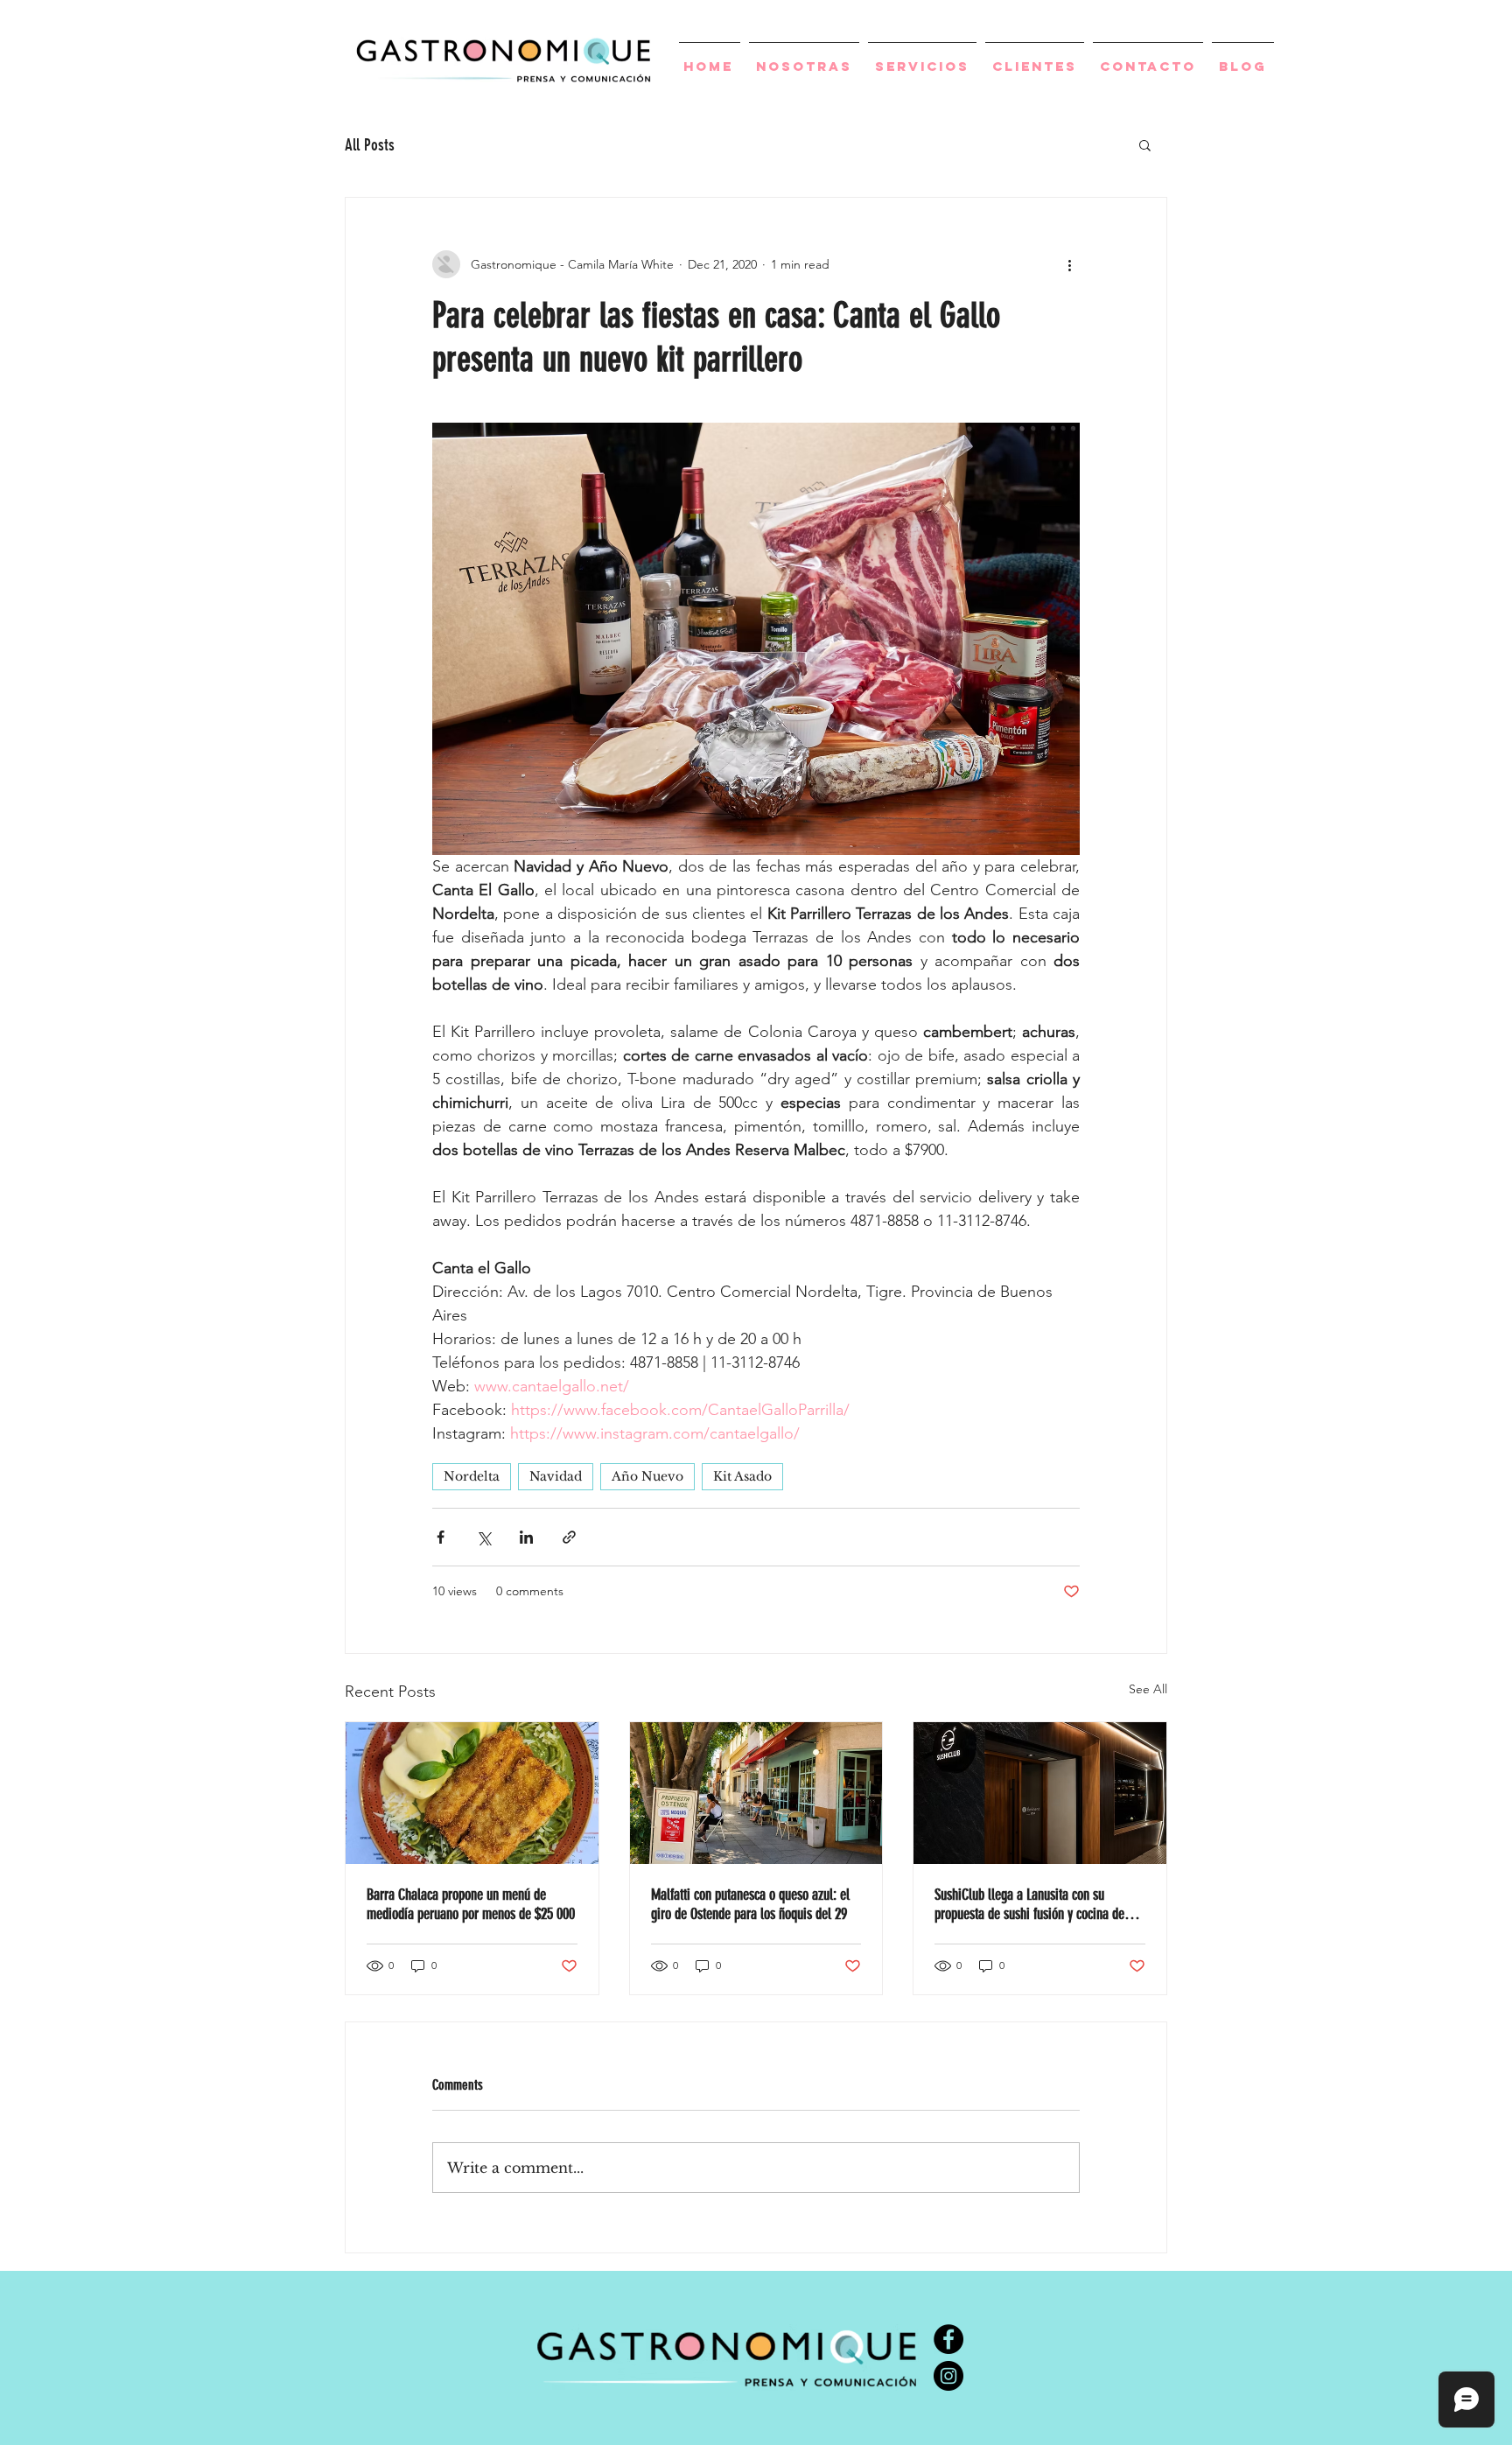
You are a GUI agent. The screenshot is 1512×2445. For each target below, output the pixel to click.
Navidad (556, 1476)
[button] (1145, 144)
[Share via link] (569, 1537)
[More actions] (1069, 264)
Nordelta (472, 1476)
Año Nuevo (647, 1476)
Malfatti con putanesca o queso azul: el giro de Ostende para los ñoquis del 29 (750, 1904)
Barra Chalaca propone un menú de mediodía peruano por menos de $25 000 (471, 1904)
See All (1148, 1689)
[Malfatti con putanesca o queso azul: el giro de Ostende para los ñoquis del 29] (756, 1793)
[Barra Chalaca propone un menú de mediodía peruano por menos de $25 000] (472, 1793)
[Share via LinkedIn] (526, 1537)
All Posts (370, 145)
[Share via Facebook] (441, 1537)
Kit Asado (742, 1476)
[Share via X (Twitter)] (483, 1537)
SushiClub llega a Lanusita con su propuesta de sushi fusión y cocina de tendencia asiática (1029, 1904)
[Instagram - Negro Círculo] (948, 2376)
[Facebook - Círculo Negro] (948, 2339)
